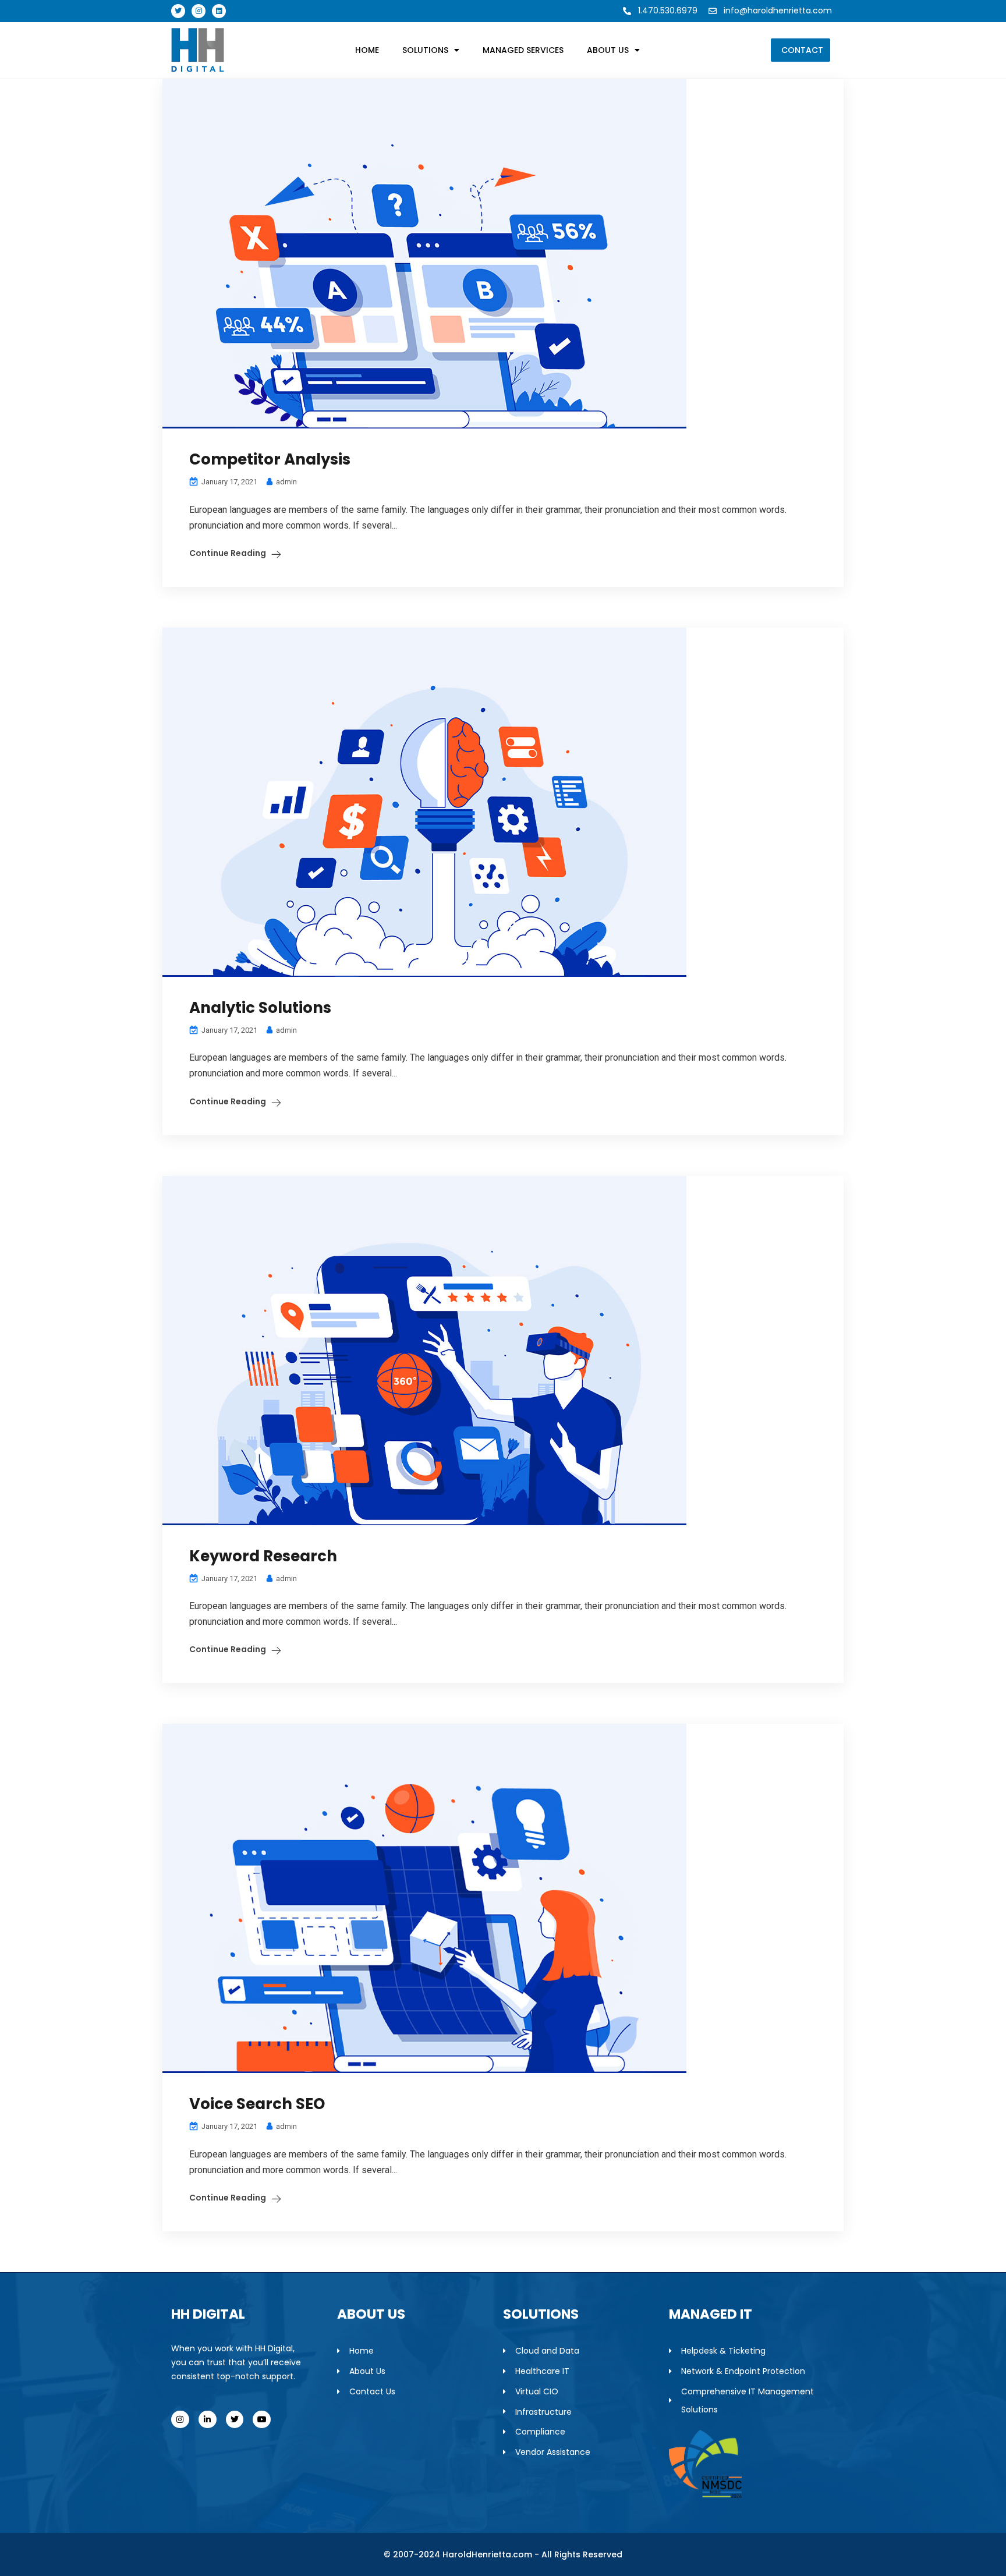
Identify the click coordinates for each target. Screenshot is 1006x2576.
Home (367, 50)
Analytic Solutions (260, 1008)
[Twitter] (178, 11)
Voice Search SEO (257, 2104)
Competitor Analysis (270, 459)
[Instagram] (199, 11)
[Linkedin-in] (208, 2420)
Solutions (425, 50)
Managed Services (523, 50)
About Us (608, 50)
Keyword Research (263, 1556)
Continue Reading (228, 553)
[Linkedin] (219, 11)
